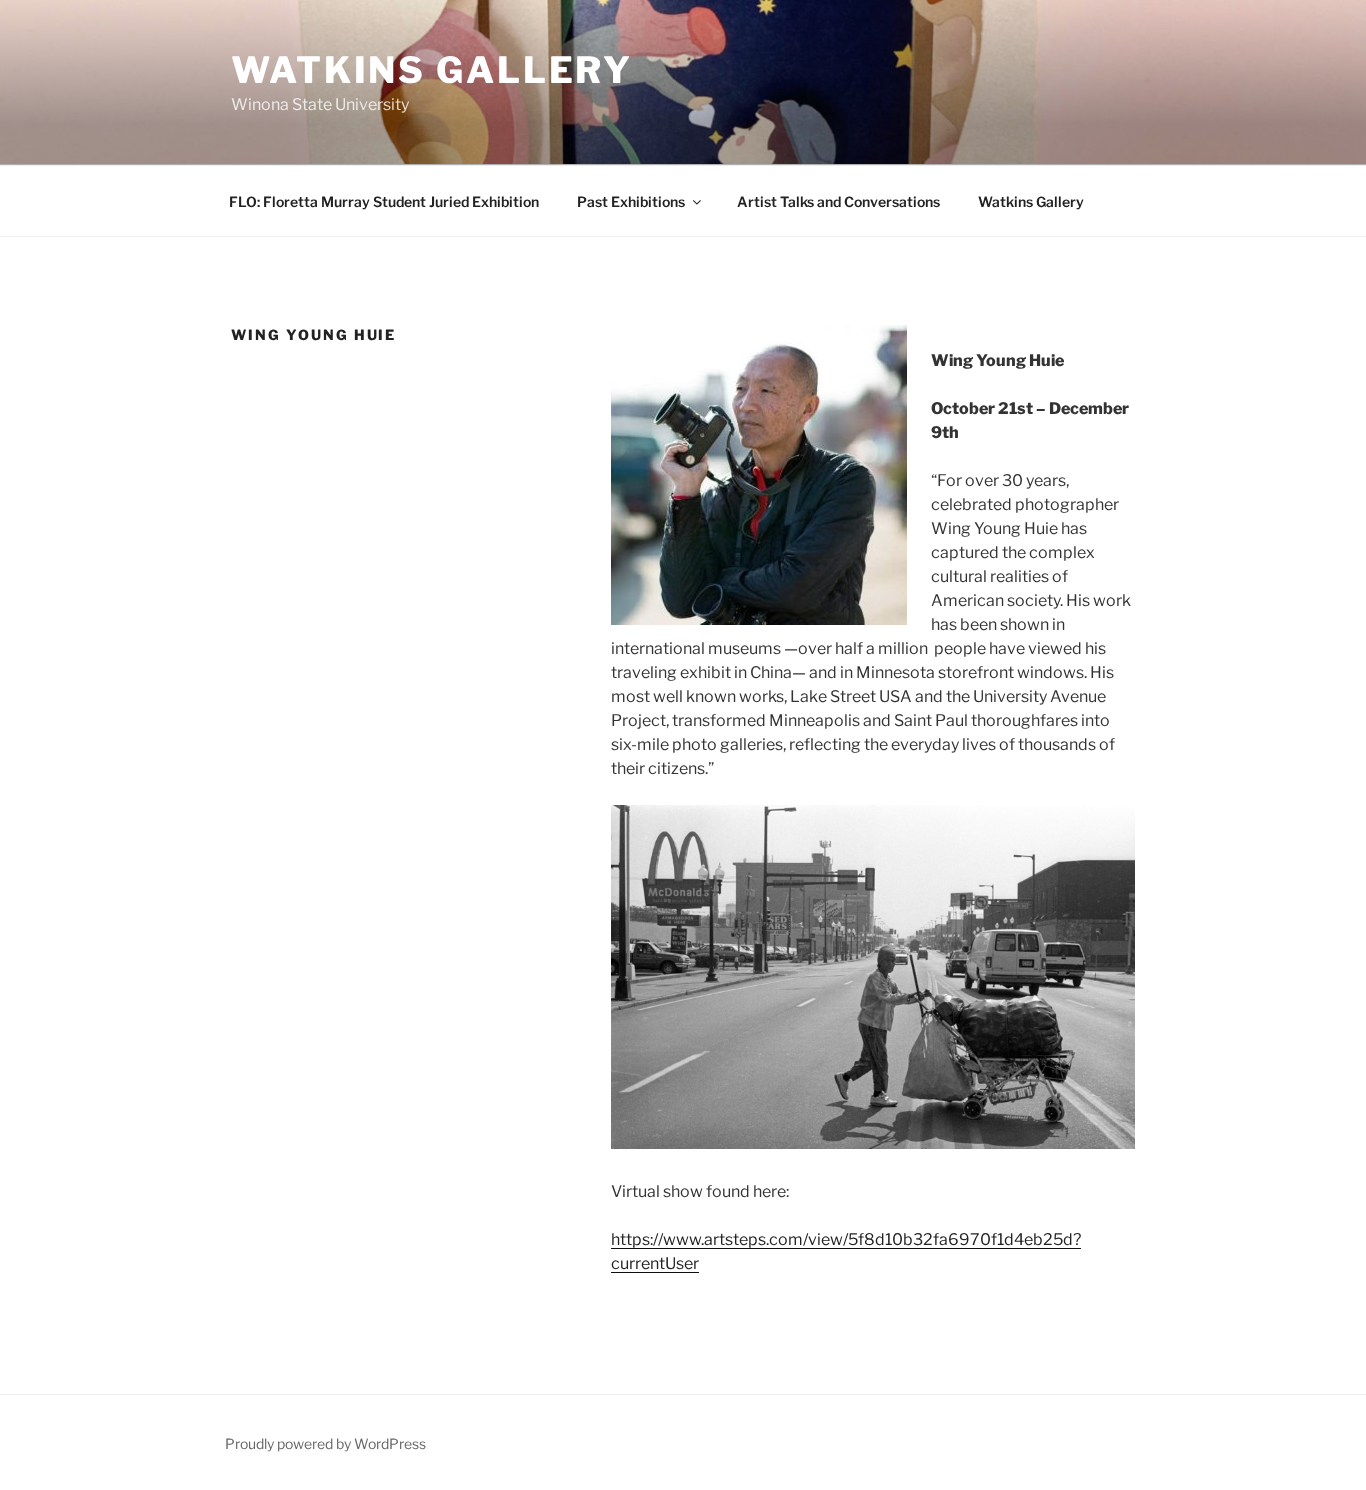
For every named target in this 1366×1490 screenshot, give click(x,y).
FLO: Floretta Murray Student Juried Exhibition (384, 201)
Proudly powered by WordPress (325, 1443)
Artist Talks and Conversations (838, 201)
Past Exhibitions (631, 201)
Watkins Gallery (432, 70)
